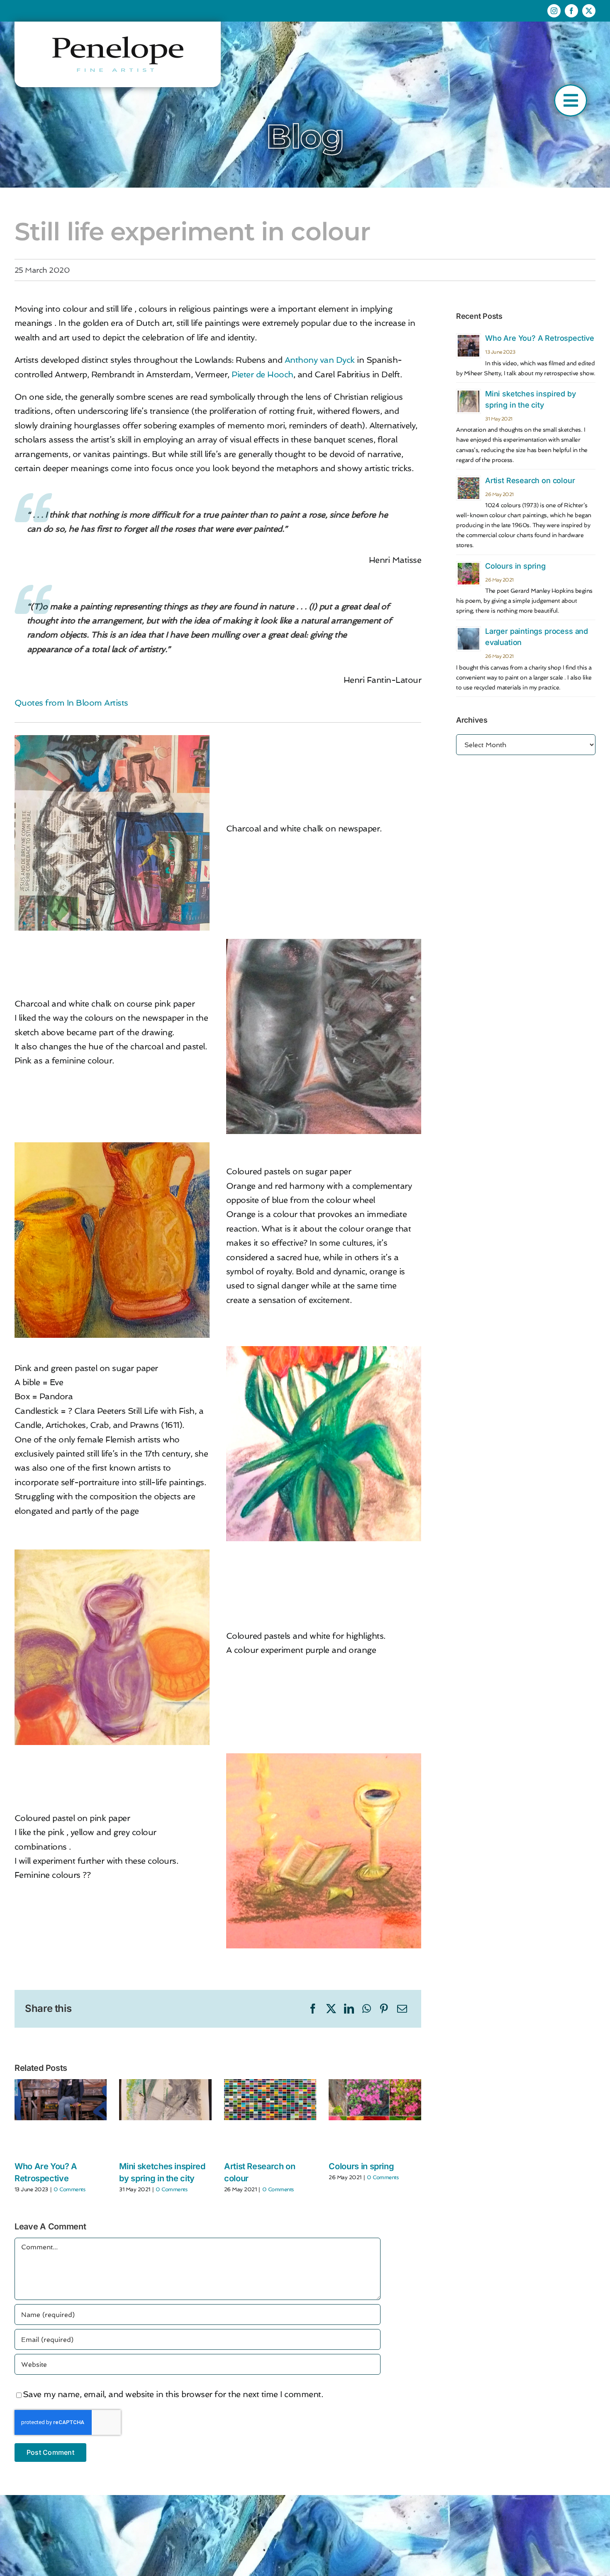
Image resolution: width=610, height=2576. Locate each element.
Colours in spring (361, 2166)
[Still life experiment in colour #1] (324, 943)
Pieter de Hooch (262, 374)
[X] (331, 2009)
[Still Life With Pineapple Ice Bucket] (112, 739)
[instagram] (554, 11)
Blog (305, 136)
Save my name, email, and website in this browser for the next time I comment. (173, 2394)
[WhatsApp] (367, 2009)
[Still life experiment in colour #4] (324, 1757)
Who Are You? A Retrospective (540, 338)
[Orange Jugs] (112, 1146)
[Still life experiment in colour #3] (112, 1554)
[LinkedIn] (349, 2009)
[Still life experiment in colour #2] (324, 1350)
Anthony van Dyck (320, 360)
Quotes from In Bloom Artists (71, 703)
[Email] (402, 2009)
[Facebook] (313, 2009)
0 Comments (69, 2189)
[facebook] (571, 11)
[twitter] (589, 11)
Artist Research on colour (530, 480)
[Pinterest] (384, 2009)
